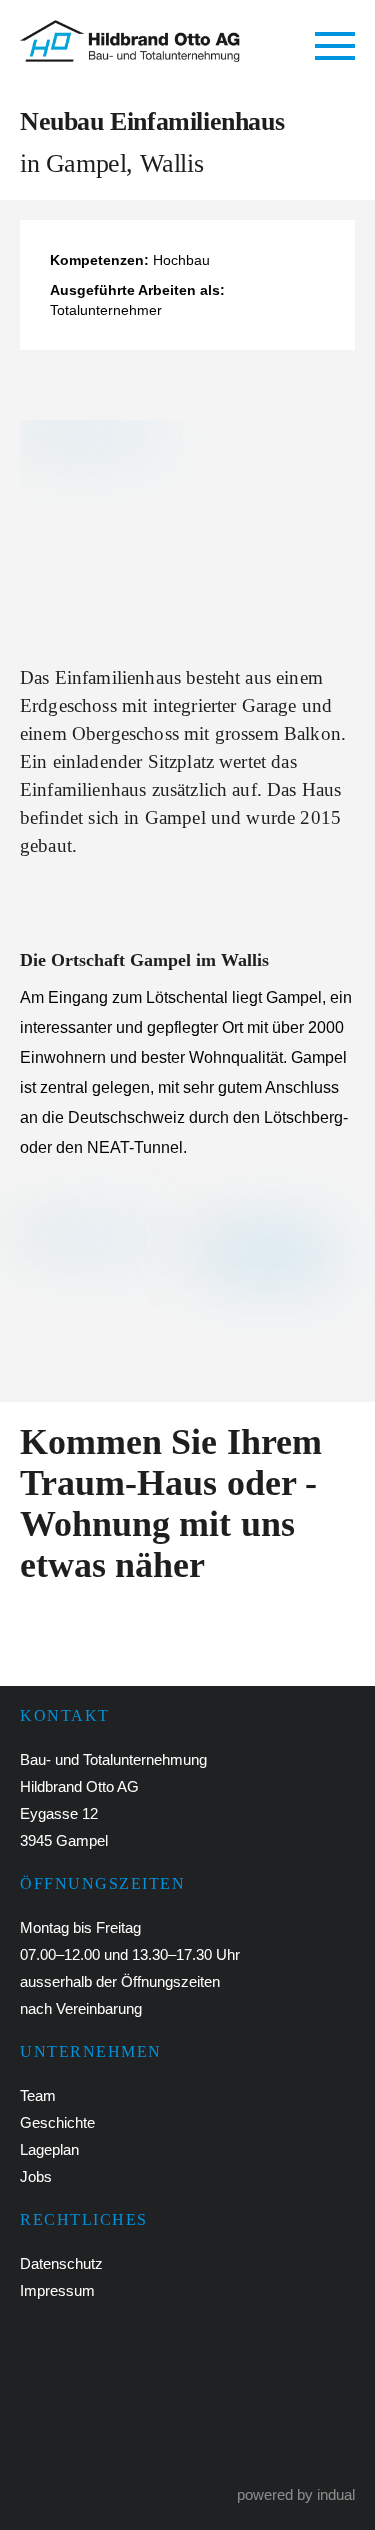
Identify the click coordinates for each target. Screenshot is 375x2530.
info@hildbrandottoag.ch (151, 2434)
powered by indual (296, 2494)
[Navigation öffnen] (335, 47)
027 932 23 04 (111, 2366)
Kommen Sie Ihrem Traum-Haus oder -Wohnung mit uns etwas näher (171, 1503)
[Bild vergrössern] (187, 527)
